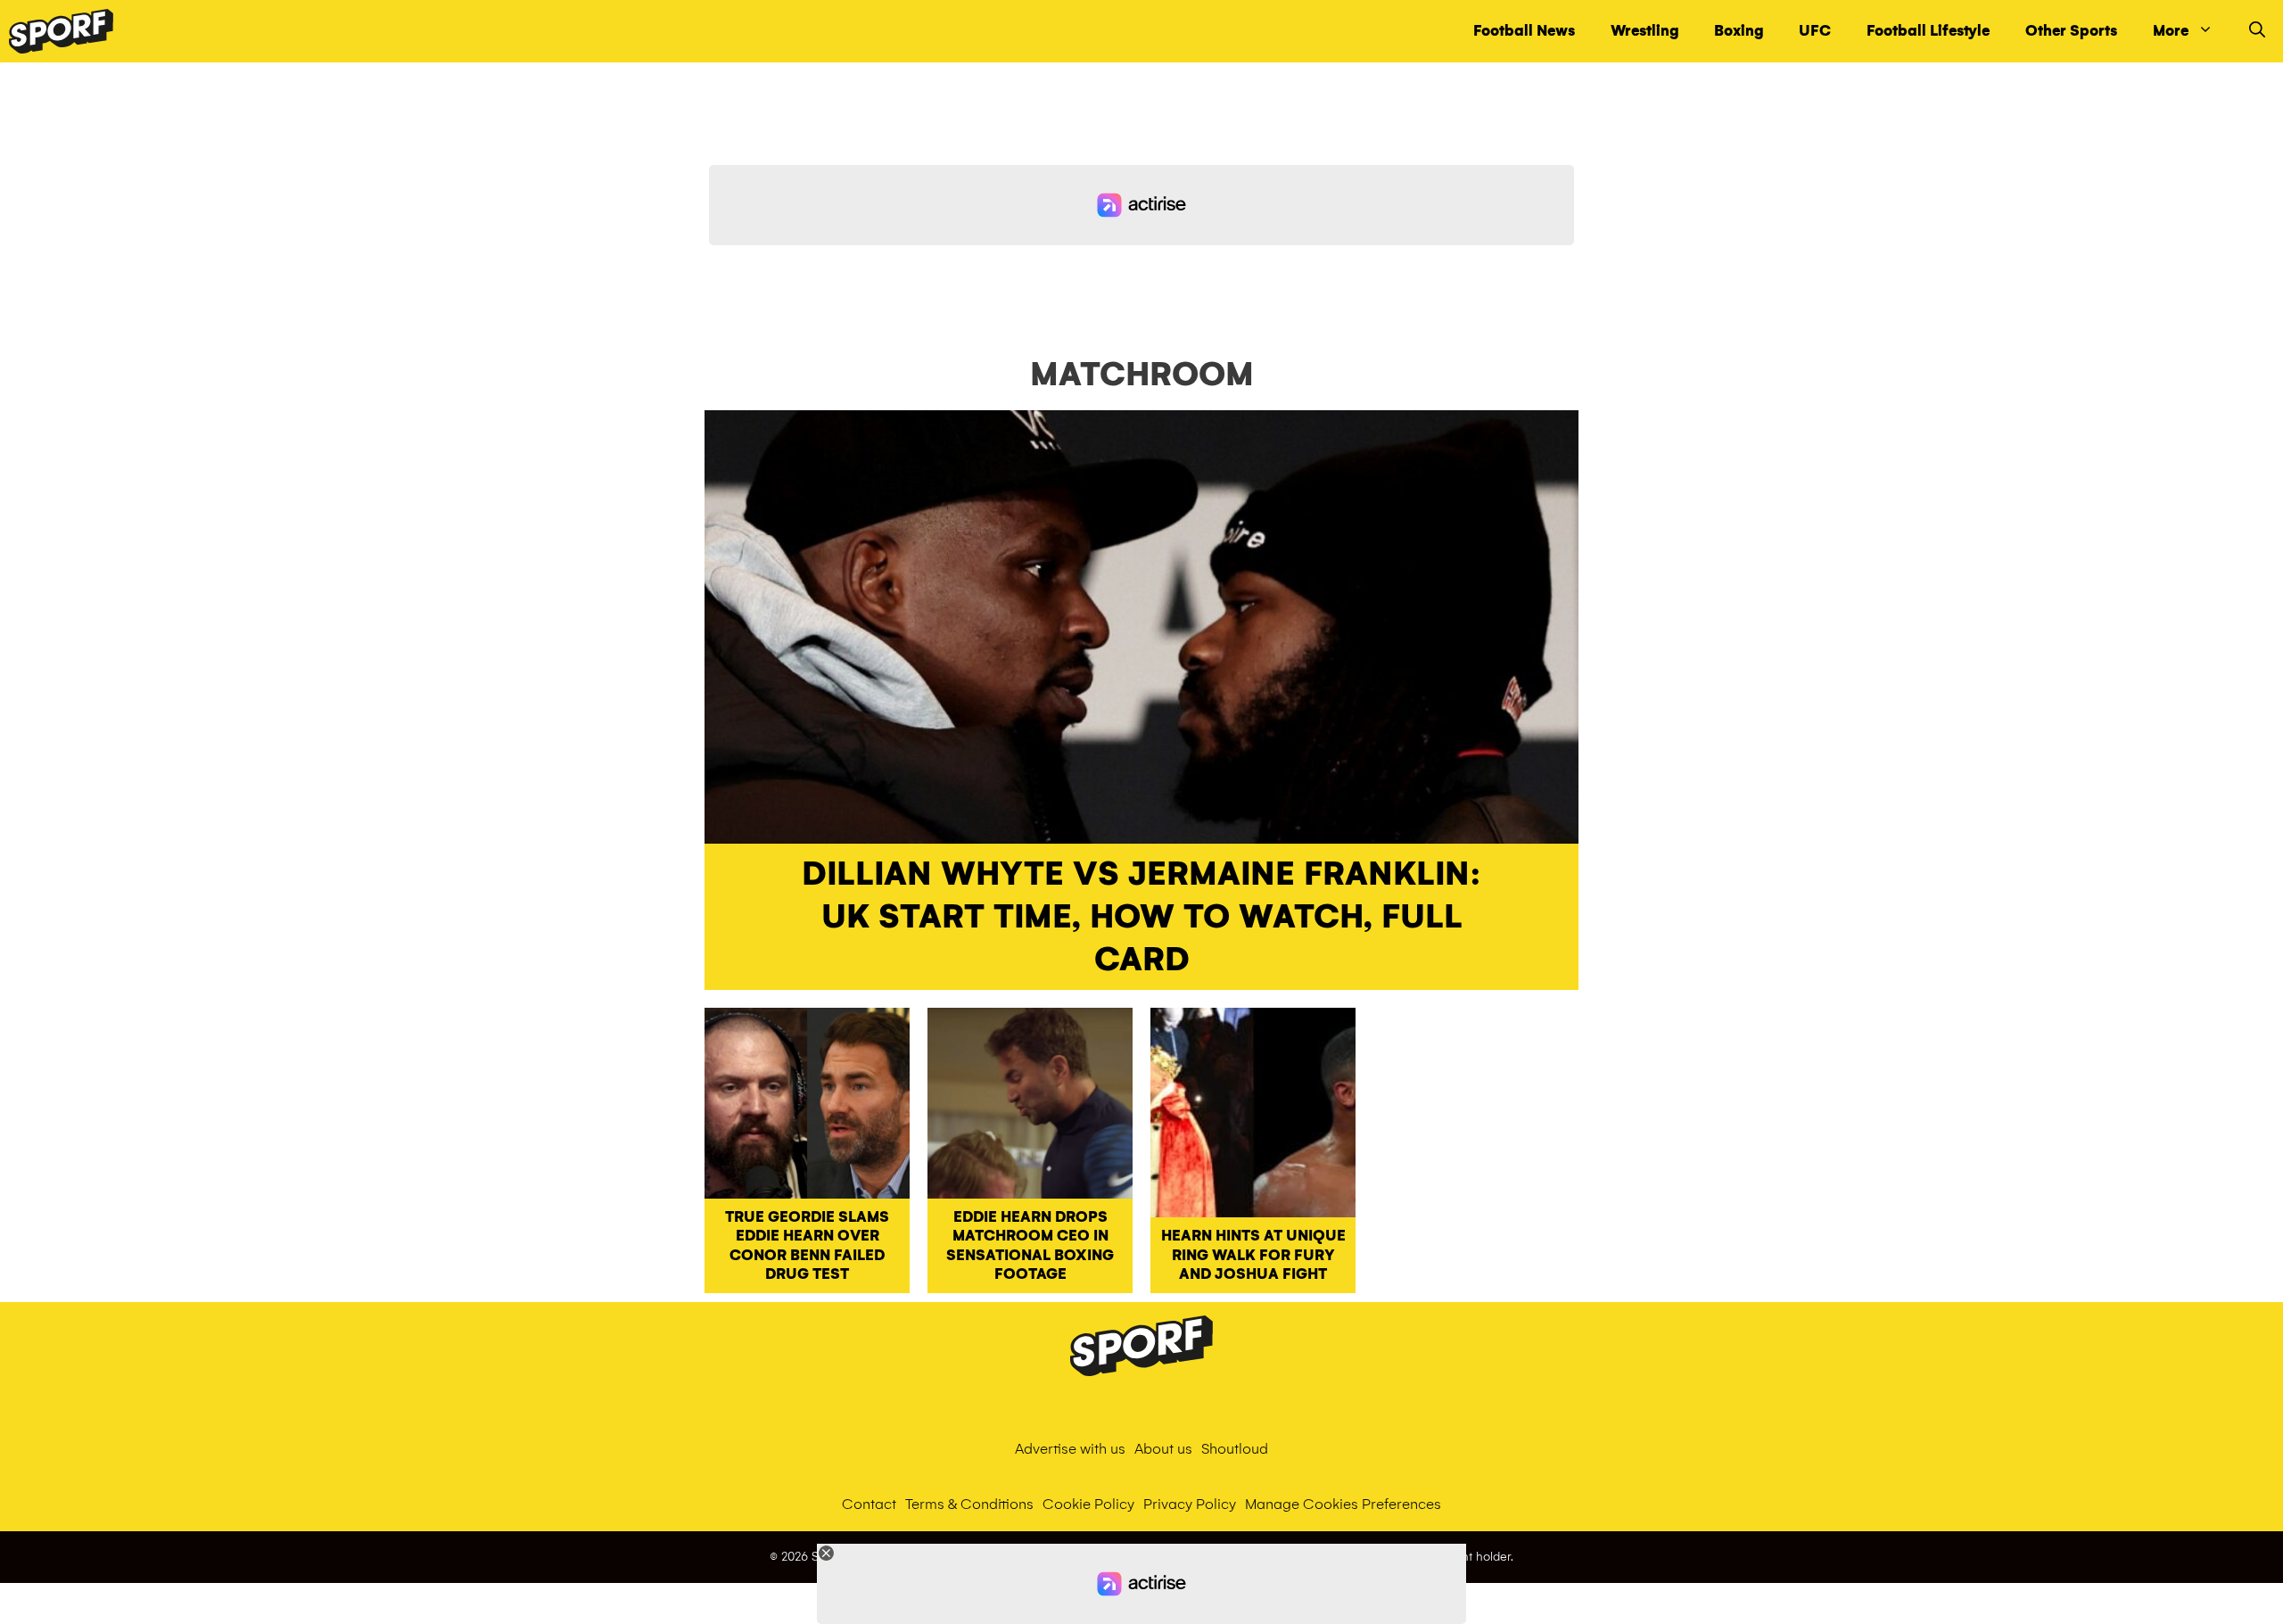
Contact (869, 1504)
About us (1163, 1449)
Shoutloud (1235, 1449)
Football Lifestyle (1928, 31)
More (2171, 31)
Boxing (1739, 31)
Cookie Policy (1088, 1504)
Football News (1524, 31)
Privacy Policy (1190, 1504)
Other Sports (2071, 31)
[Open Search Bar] (2257, 31)
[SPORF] (61, 31)
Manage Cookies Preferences (1343, 1504)
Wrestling (1644, 31)
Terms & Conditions (969, 1504)
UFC (1815, 31)
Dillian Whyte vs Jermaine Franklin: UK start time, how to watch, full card (1141, 917)
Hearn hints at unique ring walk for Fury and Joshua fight (1253, 1255)
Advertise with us (1070, 1449)
